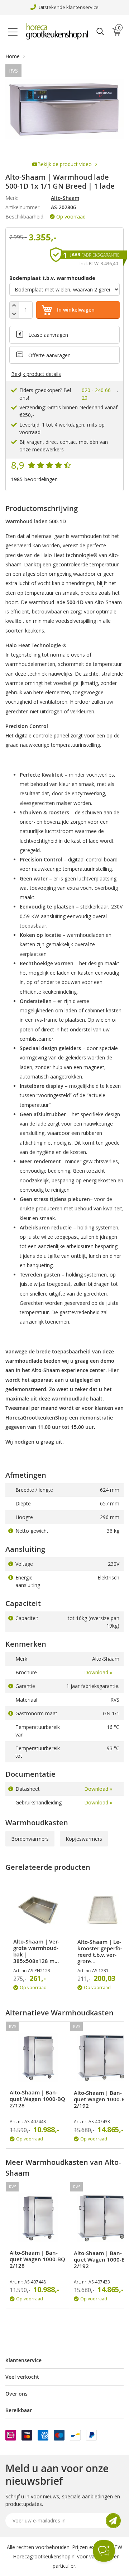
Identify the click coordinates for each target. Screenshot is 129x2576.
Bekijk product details (36, 374)
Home (13, 56)
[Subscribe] (113, 2521)
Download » (98, 1672)
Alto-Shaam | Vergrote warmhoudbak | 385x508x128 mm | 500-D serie (36, 1951)
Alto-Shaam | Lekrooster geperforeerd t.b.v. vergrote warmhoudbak (100, 1952)
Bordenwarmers (30, 1839)
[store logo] (59, 32)
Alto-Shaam (65, 198)
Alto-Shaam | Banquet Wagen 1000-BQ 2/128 (37, 2099)
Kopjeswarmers (84, 1839)
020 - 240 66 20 (96, 394)
